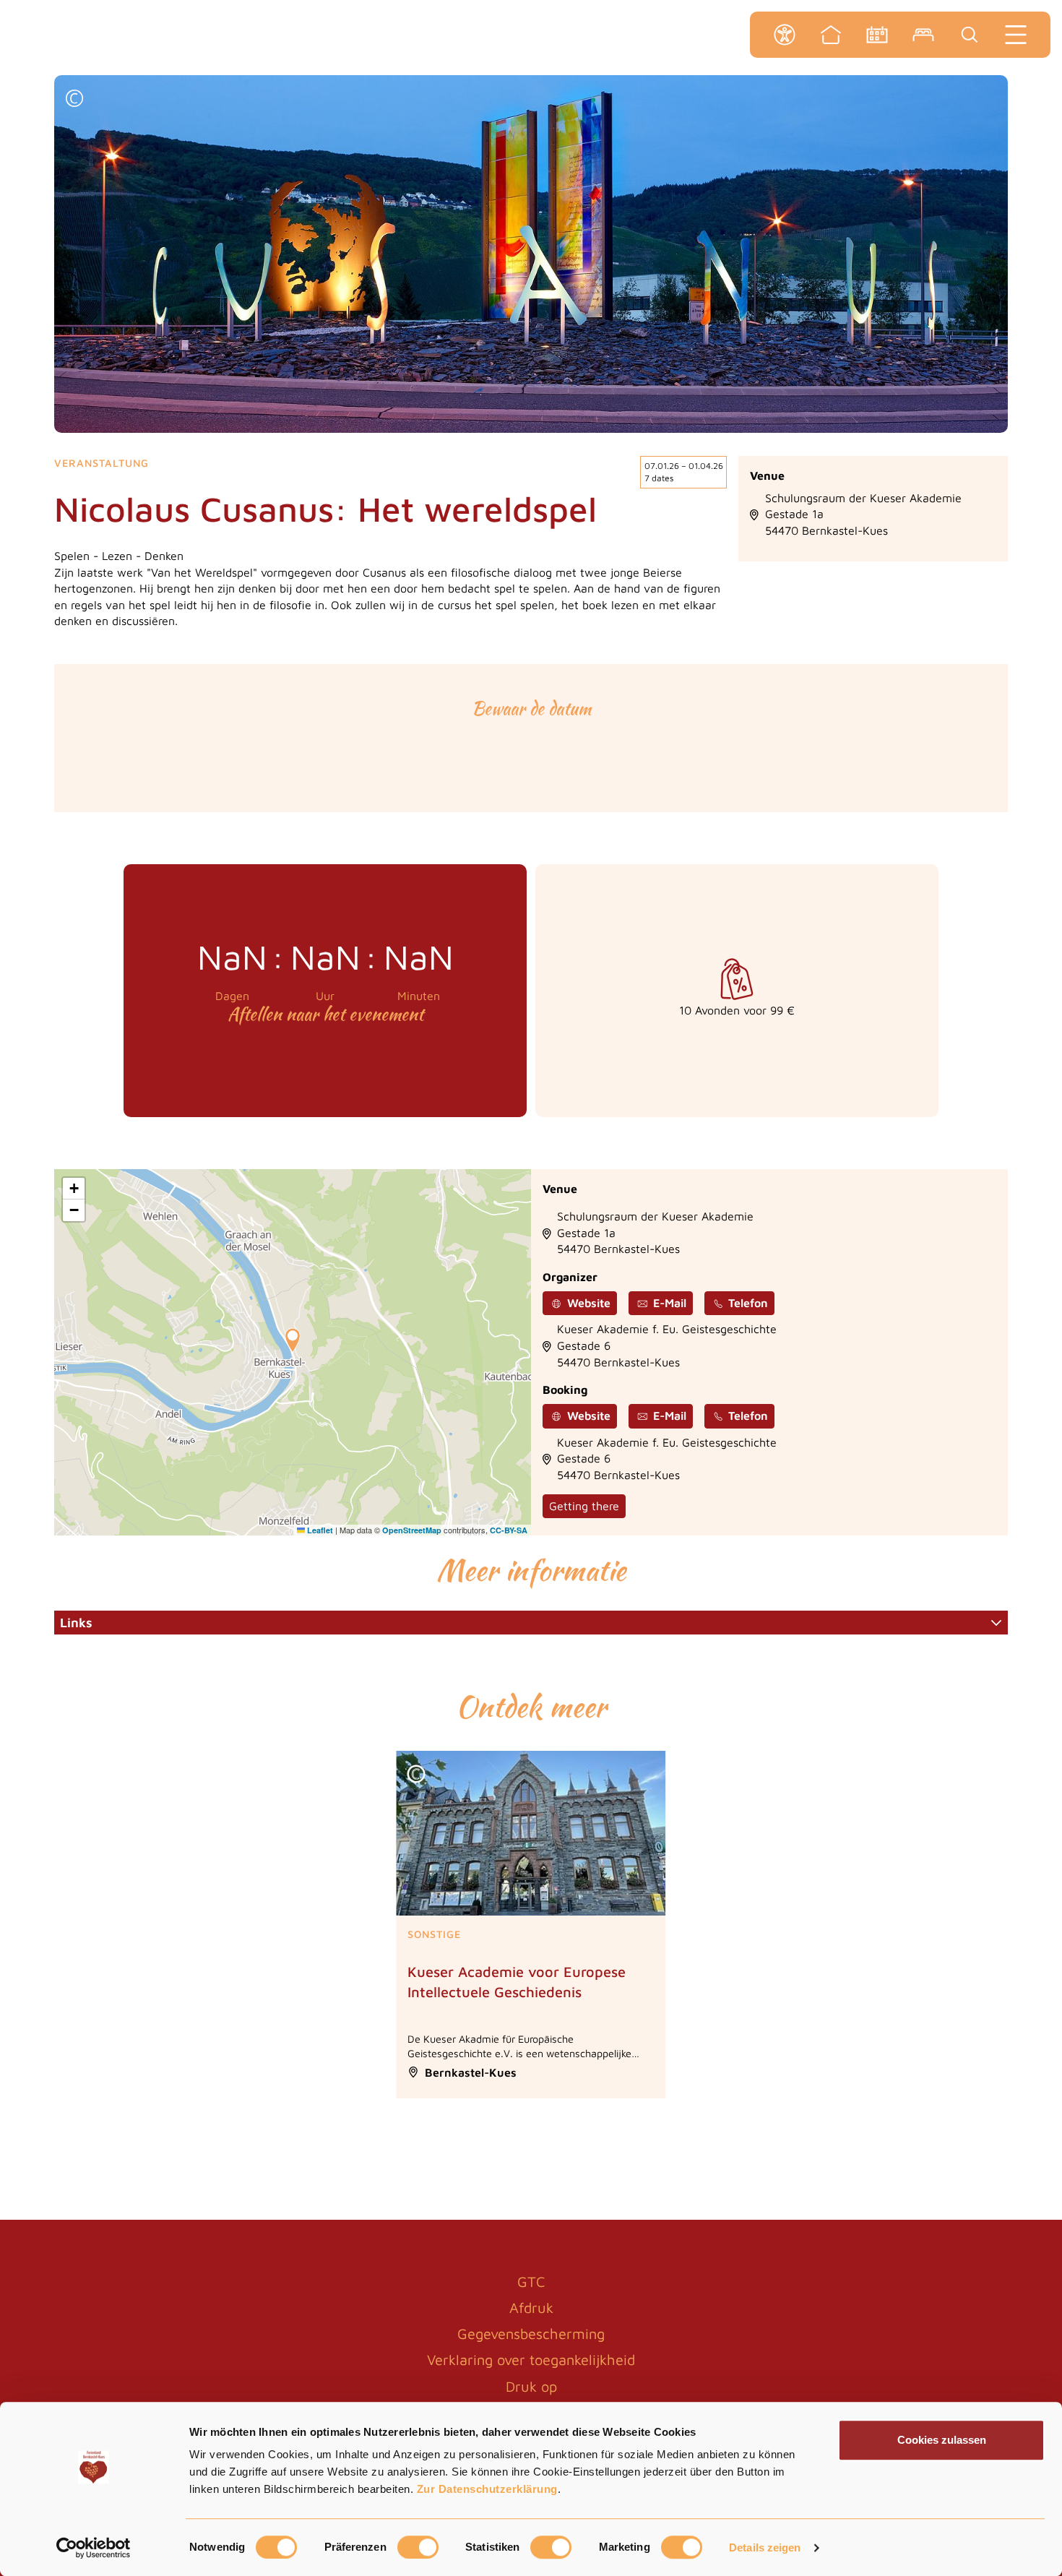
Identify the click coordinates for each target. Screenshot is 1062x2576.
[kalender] (877, 35)
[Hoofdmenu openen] (1016, 35)
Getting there (584, 1506)
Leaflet (319, 1530)
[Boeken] (923, 35)
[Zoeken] (970, 35)
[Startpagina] (831, 35)
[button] (74, 100)
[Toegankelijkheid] (785, 35)
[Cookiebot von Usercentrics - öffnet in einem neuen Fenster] (94, 2548)
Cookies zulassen (942, 2440)
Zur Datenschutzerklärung (487, 2489)
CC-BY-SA (509, 1530)
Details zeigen (765, 2547)
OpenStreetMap (412, 1530)
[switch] (418, 2547)
